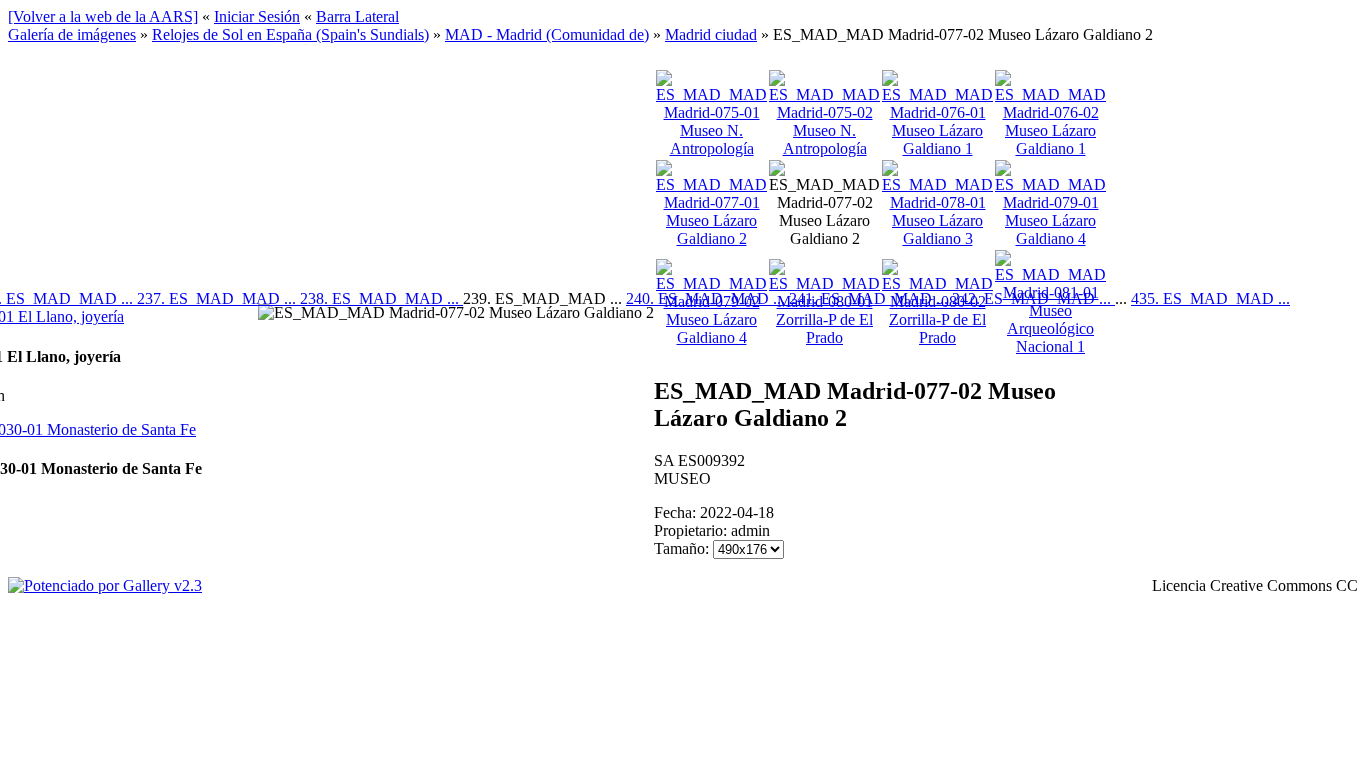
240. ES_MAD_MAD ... (707, 298)
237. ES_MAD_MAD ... (218, 298)
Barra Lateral (357, 16)
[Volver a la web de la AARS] (103, 16)
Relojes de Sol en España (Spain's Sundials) (290, 34)
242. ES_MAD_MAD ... (1033, 298)
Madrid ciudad (711, 34)
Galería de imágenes (72, 34)
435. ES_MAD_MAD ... (1210, 298)
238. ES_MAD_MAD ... (381, 298)
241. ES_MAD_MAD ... (870, 298)
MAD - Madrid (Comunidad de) (547, 34)
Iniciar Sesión (257, 16)
